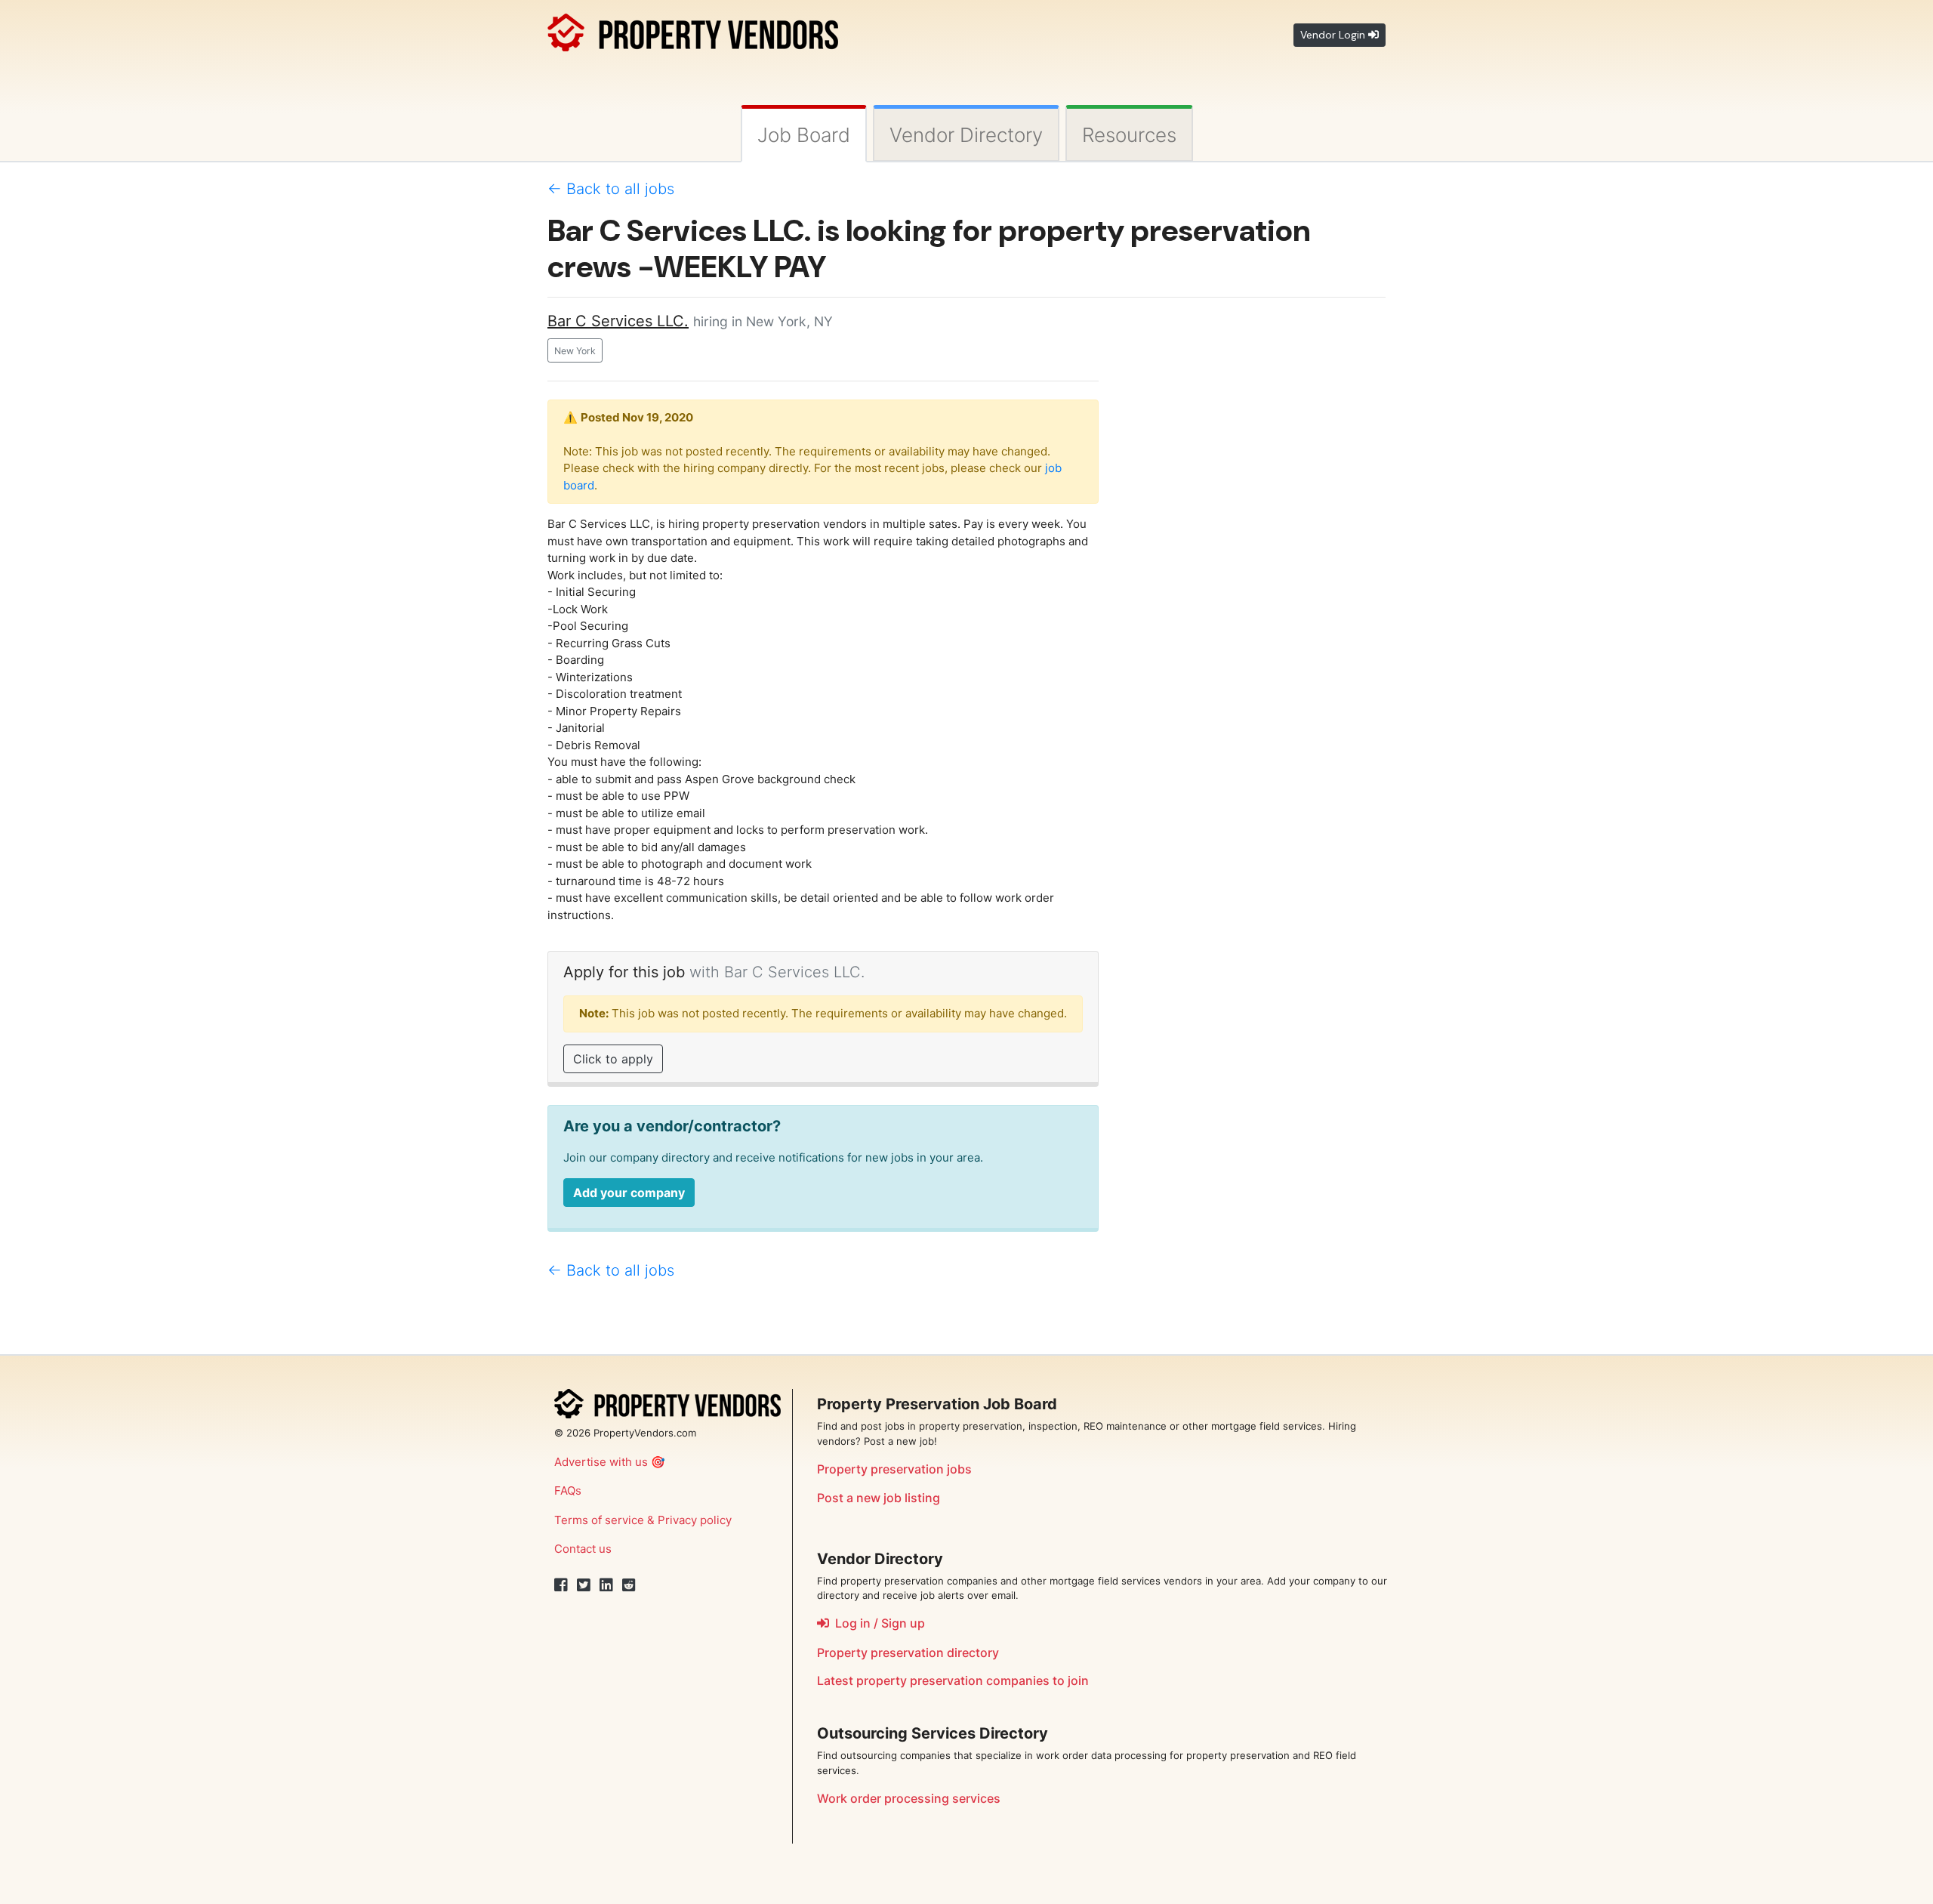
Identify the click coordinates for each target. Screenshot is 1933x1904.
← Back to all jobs (611, 189)
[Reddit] (629, 1585)
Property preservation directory (908, 1652)
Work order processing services (909, 1798)
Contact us (583, 1549)
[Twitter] (584, 1585)
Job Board (804, 135)
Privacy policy (695, 1520)
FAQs (568, 1490)
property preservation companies (953, 1680)
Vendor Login (1334, 35)
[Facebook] (561, 1585)
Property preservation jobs (894, 1469)
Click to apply (613, 1059)
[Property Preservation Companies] (693, 30)
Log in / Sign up (877, 1623)
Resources (1129, 135)
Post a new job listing (879, 1498)
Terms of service (599, 1520)
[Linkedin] (606, 1585)
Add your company (629, 1193)
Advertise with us (601, 1462)
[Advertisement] (1253, 536)
